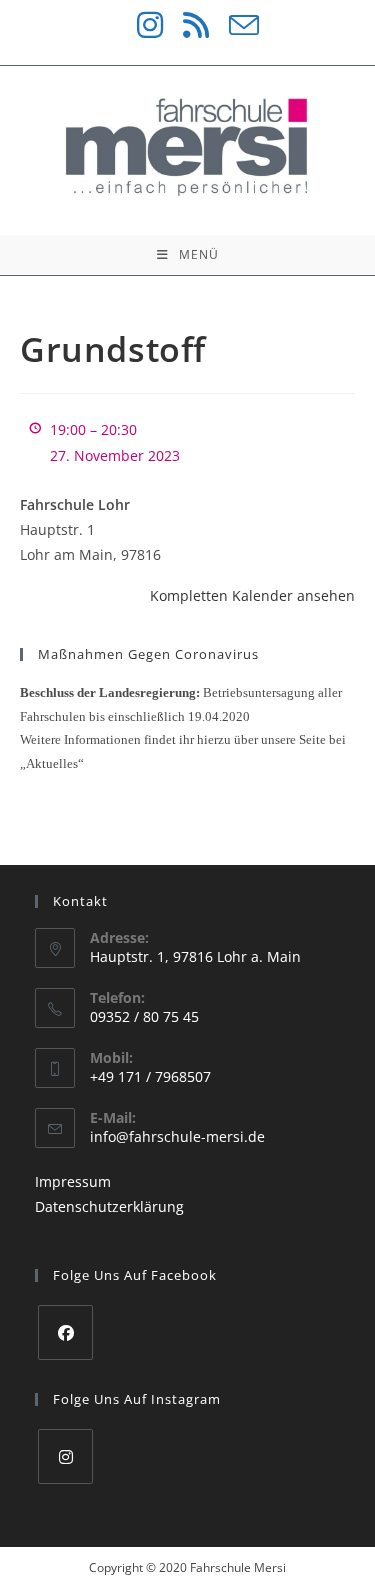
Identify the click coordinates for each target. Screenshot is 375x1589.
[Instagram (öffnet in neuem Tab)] (140, 25)
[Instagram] (65, 1456)
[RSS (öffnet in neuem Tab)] (186, 25)
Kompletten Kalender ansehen (252, 595)
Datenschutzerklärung (109, 1206)
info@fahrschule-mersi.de (177, 1136)
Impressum (73, 1181)
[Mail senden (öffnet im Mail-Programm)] (234, 25)
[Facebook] (65, 1332)
